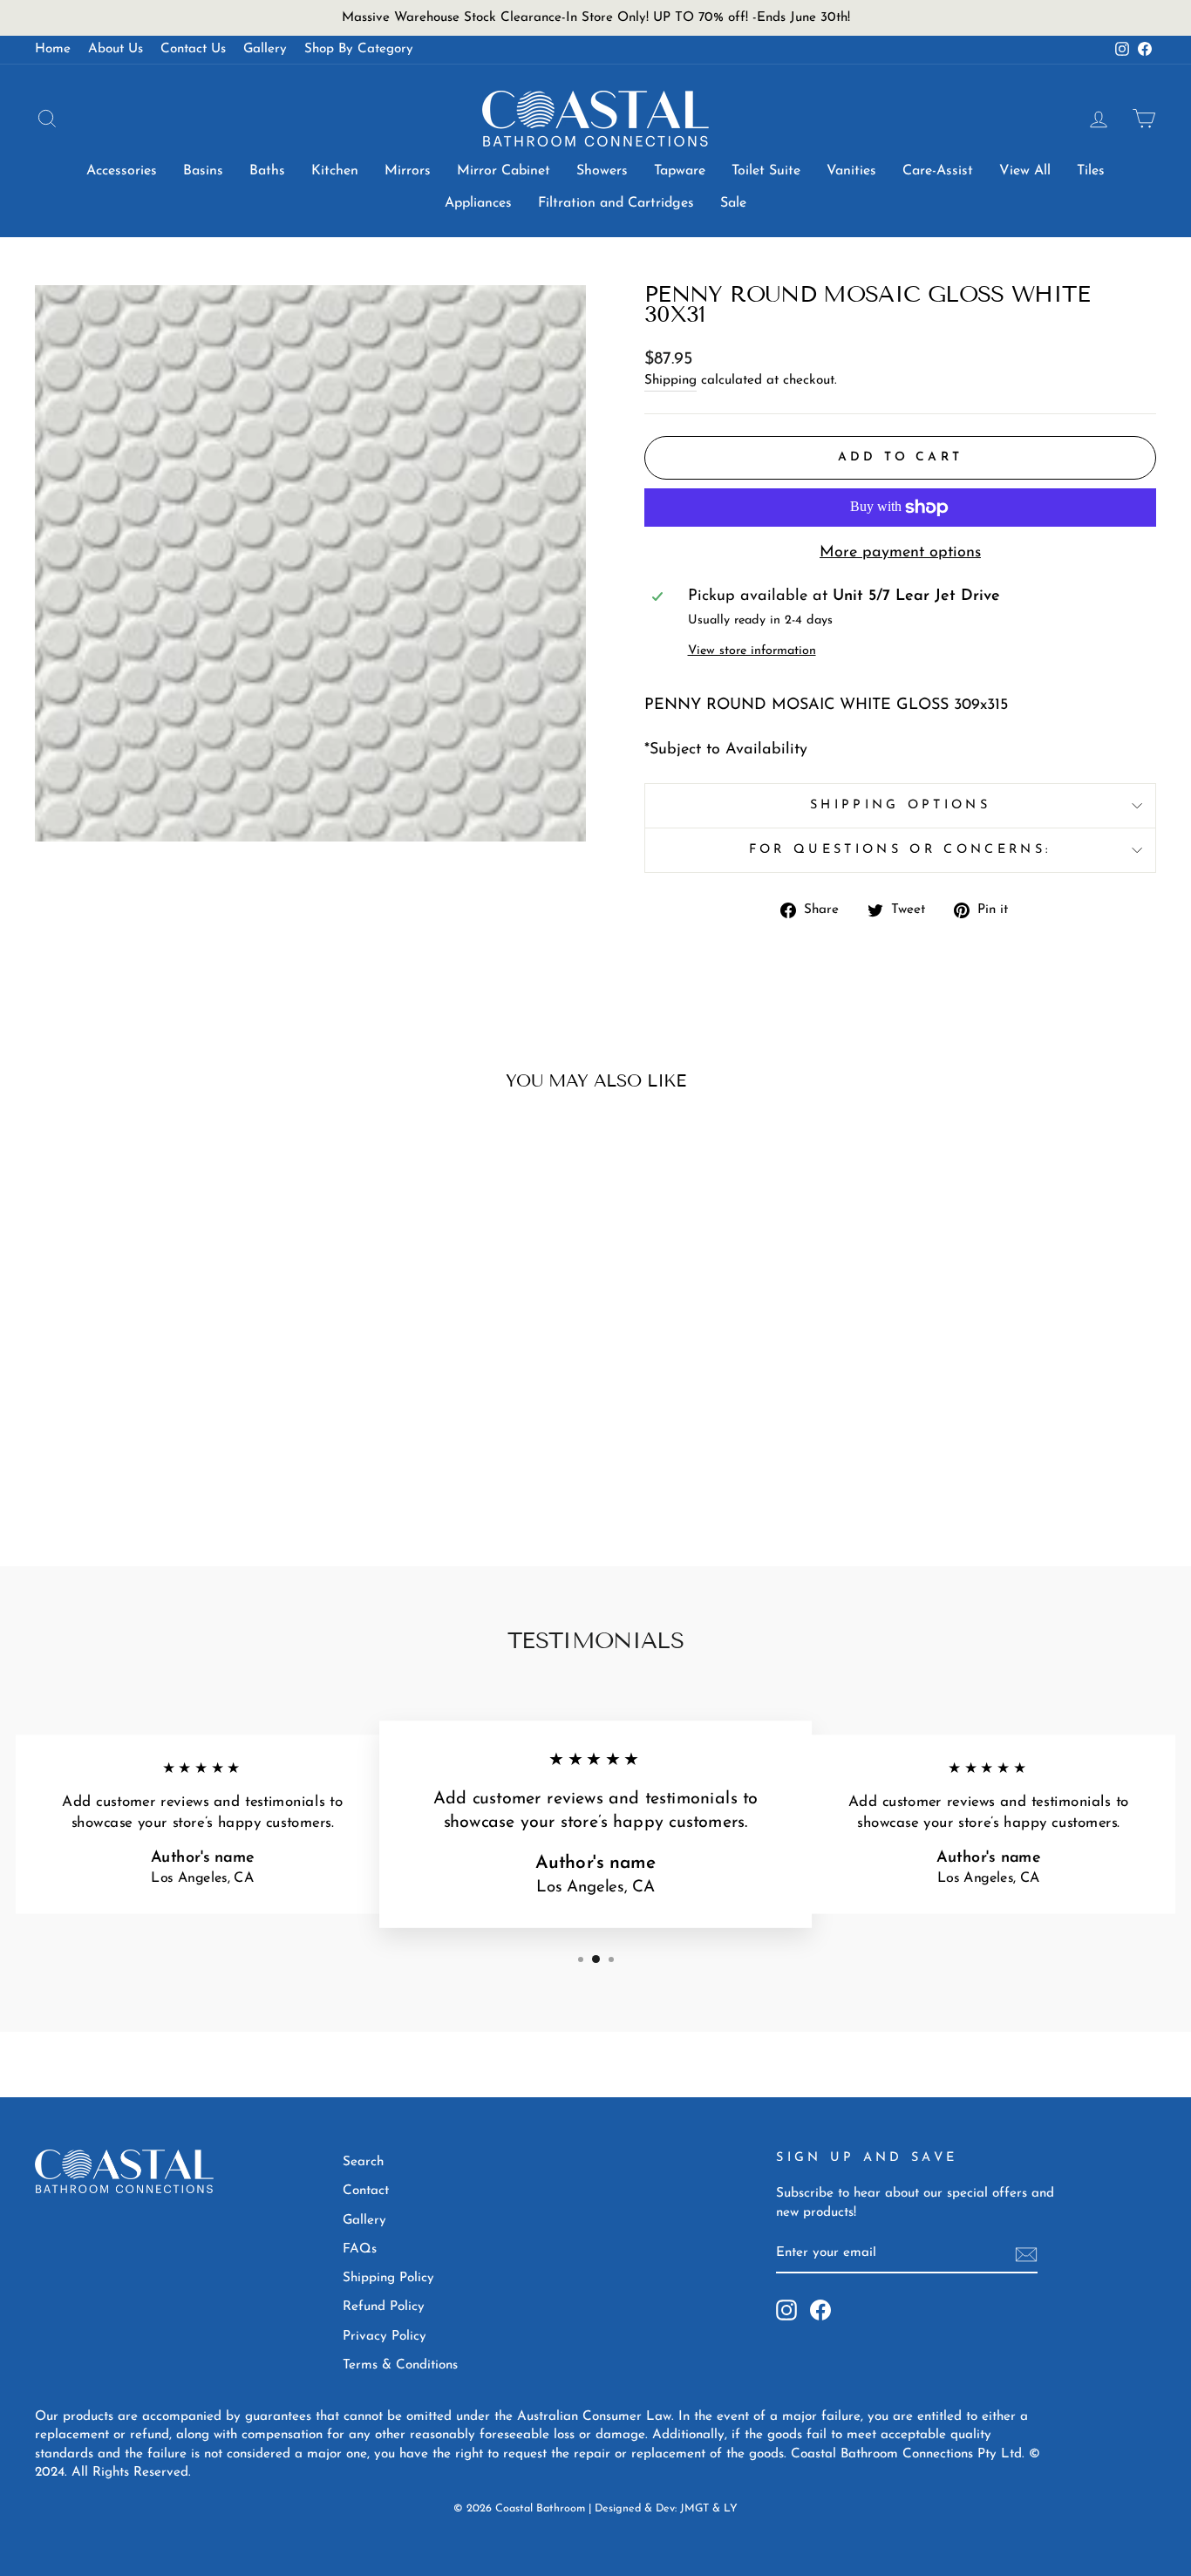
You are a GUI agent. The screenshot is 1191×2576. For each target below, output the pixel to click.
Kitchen (335, 171)
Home (53, 49)
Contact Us (193, 49)
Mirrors (408, 171)
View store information (752, 651)
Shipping (670, 381)
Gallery (265, 49)
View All (1025, 171)
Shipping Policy (388, 2278)
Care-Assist (938, 171)
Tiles (1091, 171)
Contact (366, 2191)
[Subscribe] (1026, 2254)
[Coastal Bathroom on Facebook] (820, 2310)
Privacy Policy (385, 2337)
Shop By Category (359, 49)
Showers (602, 171)
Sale (733, 203)
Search (363, 2162)
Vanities (851, 171)
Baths (267, 171)
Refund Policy (384, 2307)
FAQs (360, 2249)
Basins (203, 171)
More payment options (900, 553)
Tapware (680, 171)
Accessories (122, 171)
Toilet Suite (766, 171)
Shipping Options (900, 805)
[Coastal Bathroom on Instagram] (786, 2310)
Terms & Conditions (400, 2365)
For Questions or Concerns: (900, 850)
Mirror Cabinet (504, 171)
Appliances (478, 203)
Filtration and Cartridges (616, 203)
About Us (116, 49)
